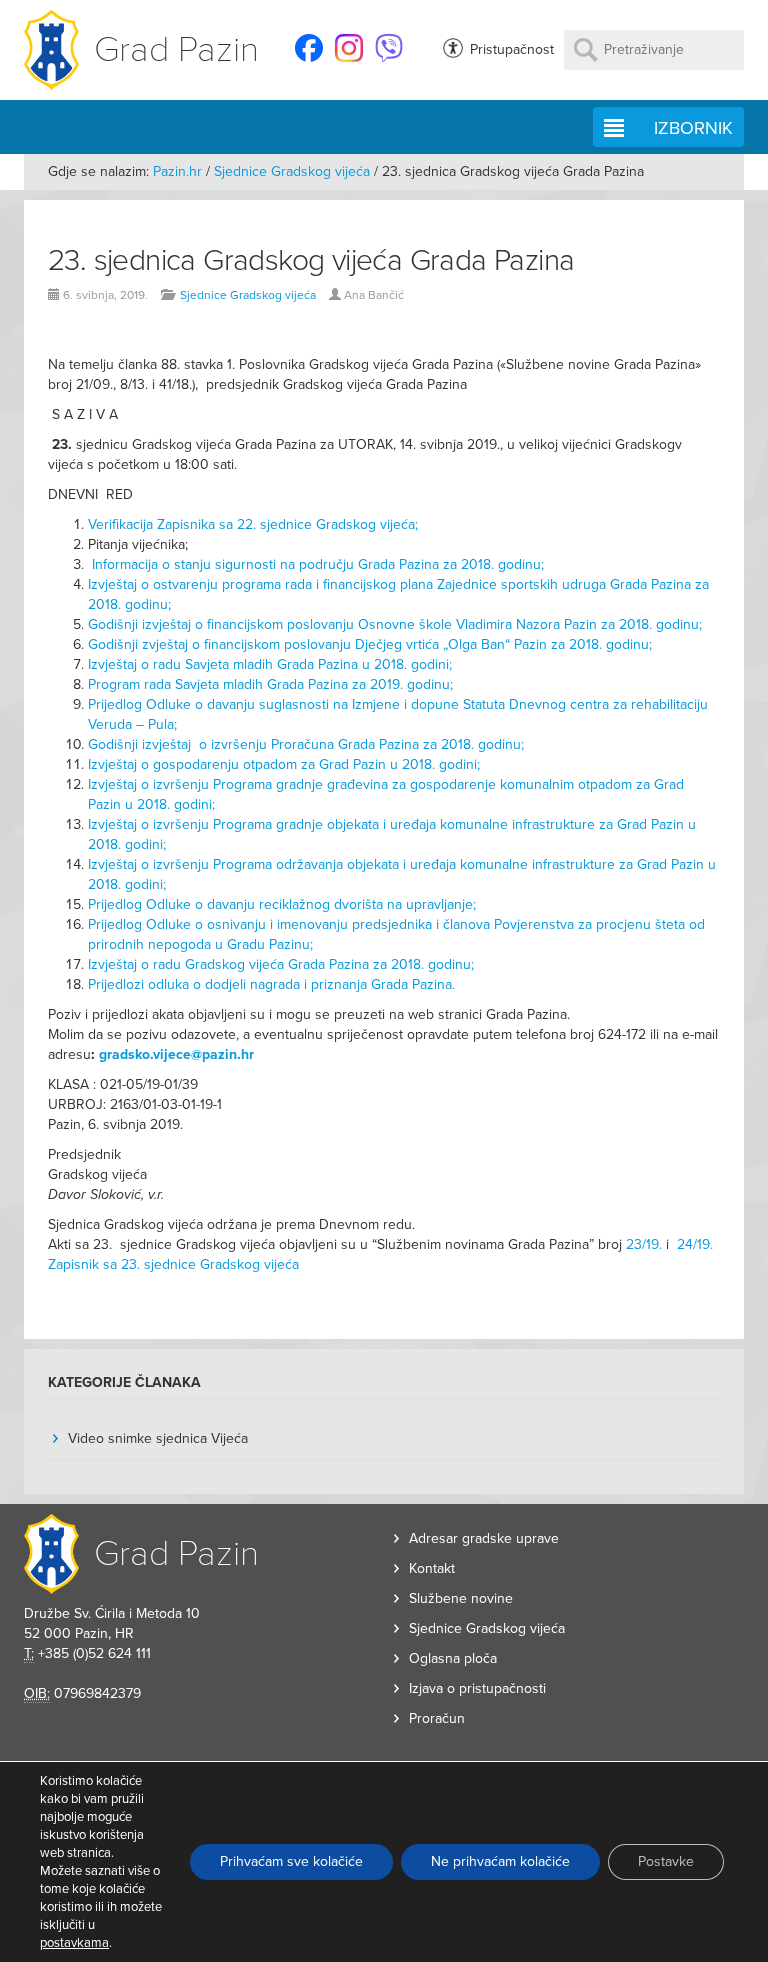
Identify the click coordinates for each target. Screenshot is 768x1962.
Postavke (666, 1861)
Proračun (437, 1718)
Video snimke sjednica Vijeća (158, 1438)
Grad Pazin (176, 49)
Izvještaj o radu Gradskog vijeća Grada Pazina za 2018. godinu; (281, 964)
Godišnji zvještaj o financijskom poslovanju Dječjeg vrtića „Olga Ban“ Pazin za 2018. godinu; (370, 644)
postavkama (74, 1943)
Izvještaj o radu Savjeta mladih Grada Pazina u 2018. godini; (272, 664)
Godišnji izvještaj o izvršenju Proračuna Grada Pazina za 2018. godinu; (306, 744)
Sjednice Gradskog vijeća (292, 171)
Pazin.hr (177, 171)
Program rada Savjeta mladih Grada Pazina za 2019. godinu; (270, 684)
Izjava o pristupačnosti (477, 1688)
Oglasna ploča (453, 1658)
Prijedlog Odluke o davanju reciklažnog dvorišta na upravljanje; (282, 904)
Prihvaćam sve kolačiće (291, 1861)
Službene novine (461, 1598)
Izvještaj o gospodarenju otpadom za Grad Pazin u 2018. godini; (284, 764)
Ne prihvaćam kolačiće (500, 1861)
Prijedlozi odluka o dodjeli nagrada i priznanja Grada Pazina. (271, 984)
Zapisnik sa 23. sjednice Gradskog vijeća (173, 1264)
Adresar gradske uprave (484, 1538)
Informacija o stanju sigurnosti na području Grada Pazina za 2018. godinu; (318, 564)
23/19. (644, 1244)
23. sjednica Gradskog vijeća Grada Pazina (311, 260)
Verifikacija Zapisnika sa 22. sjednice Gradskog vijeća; (253, 524)
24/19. (695, 1244)
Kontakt (432, 1568)
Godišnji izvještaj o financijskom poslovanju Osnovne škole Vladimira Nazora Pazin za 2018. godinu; (395, 624)
